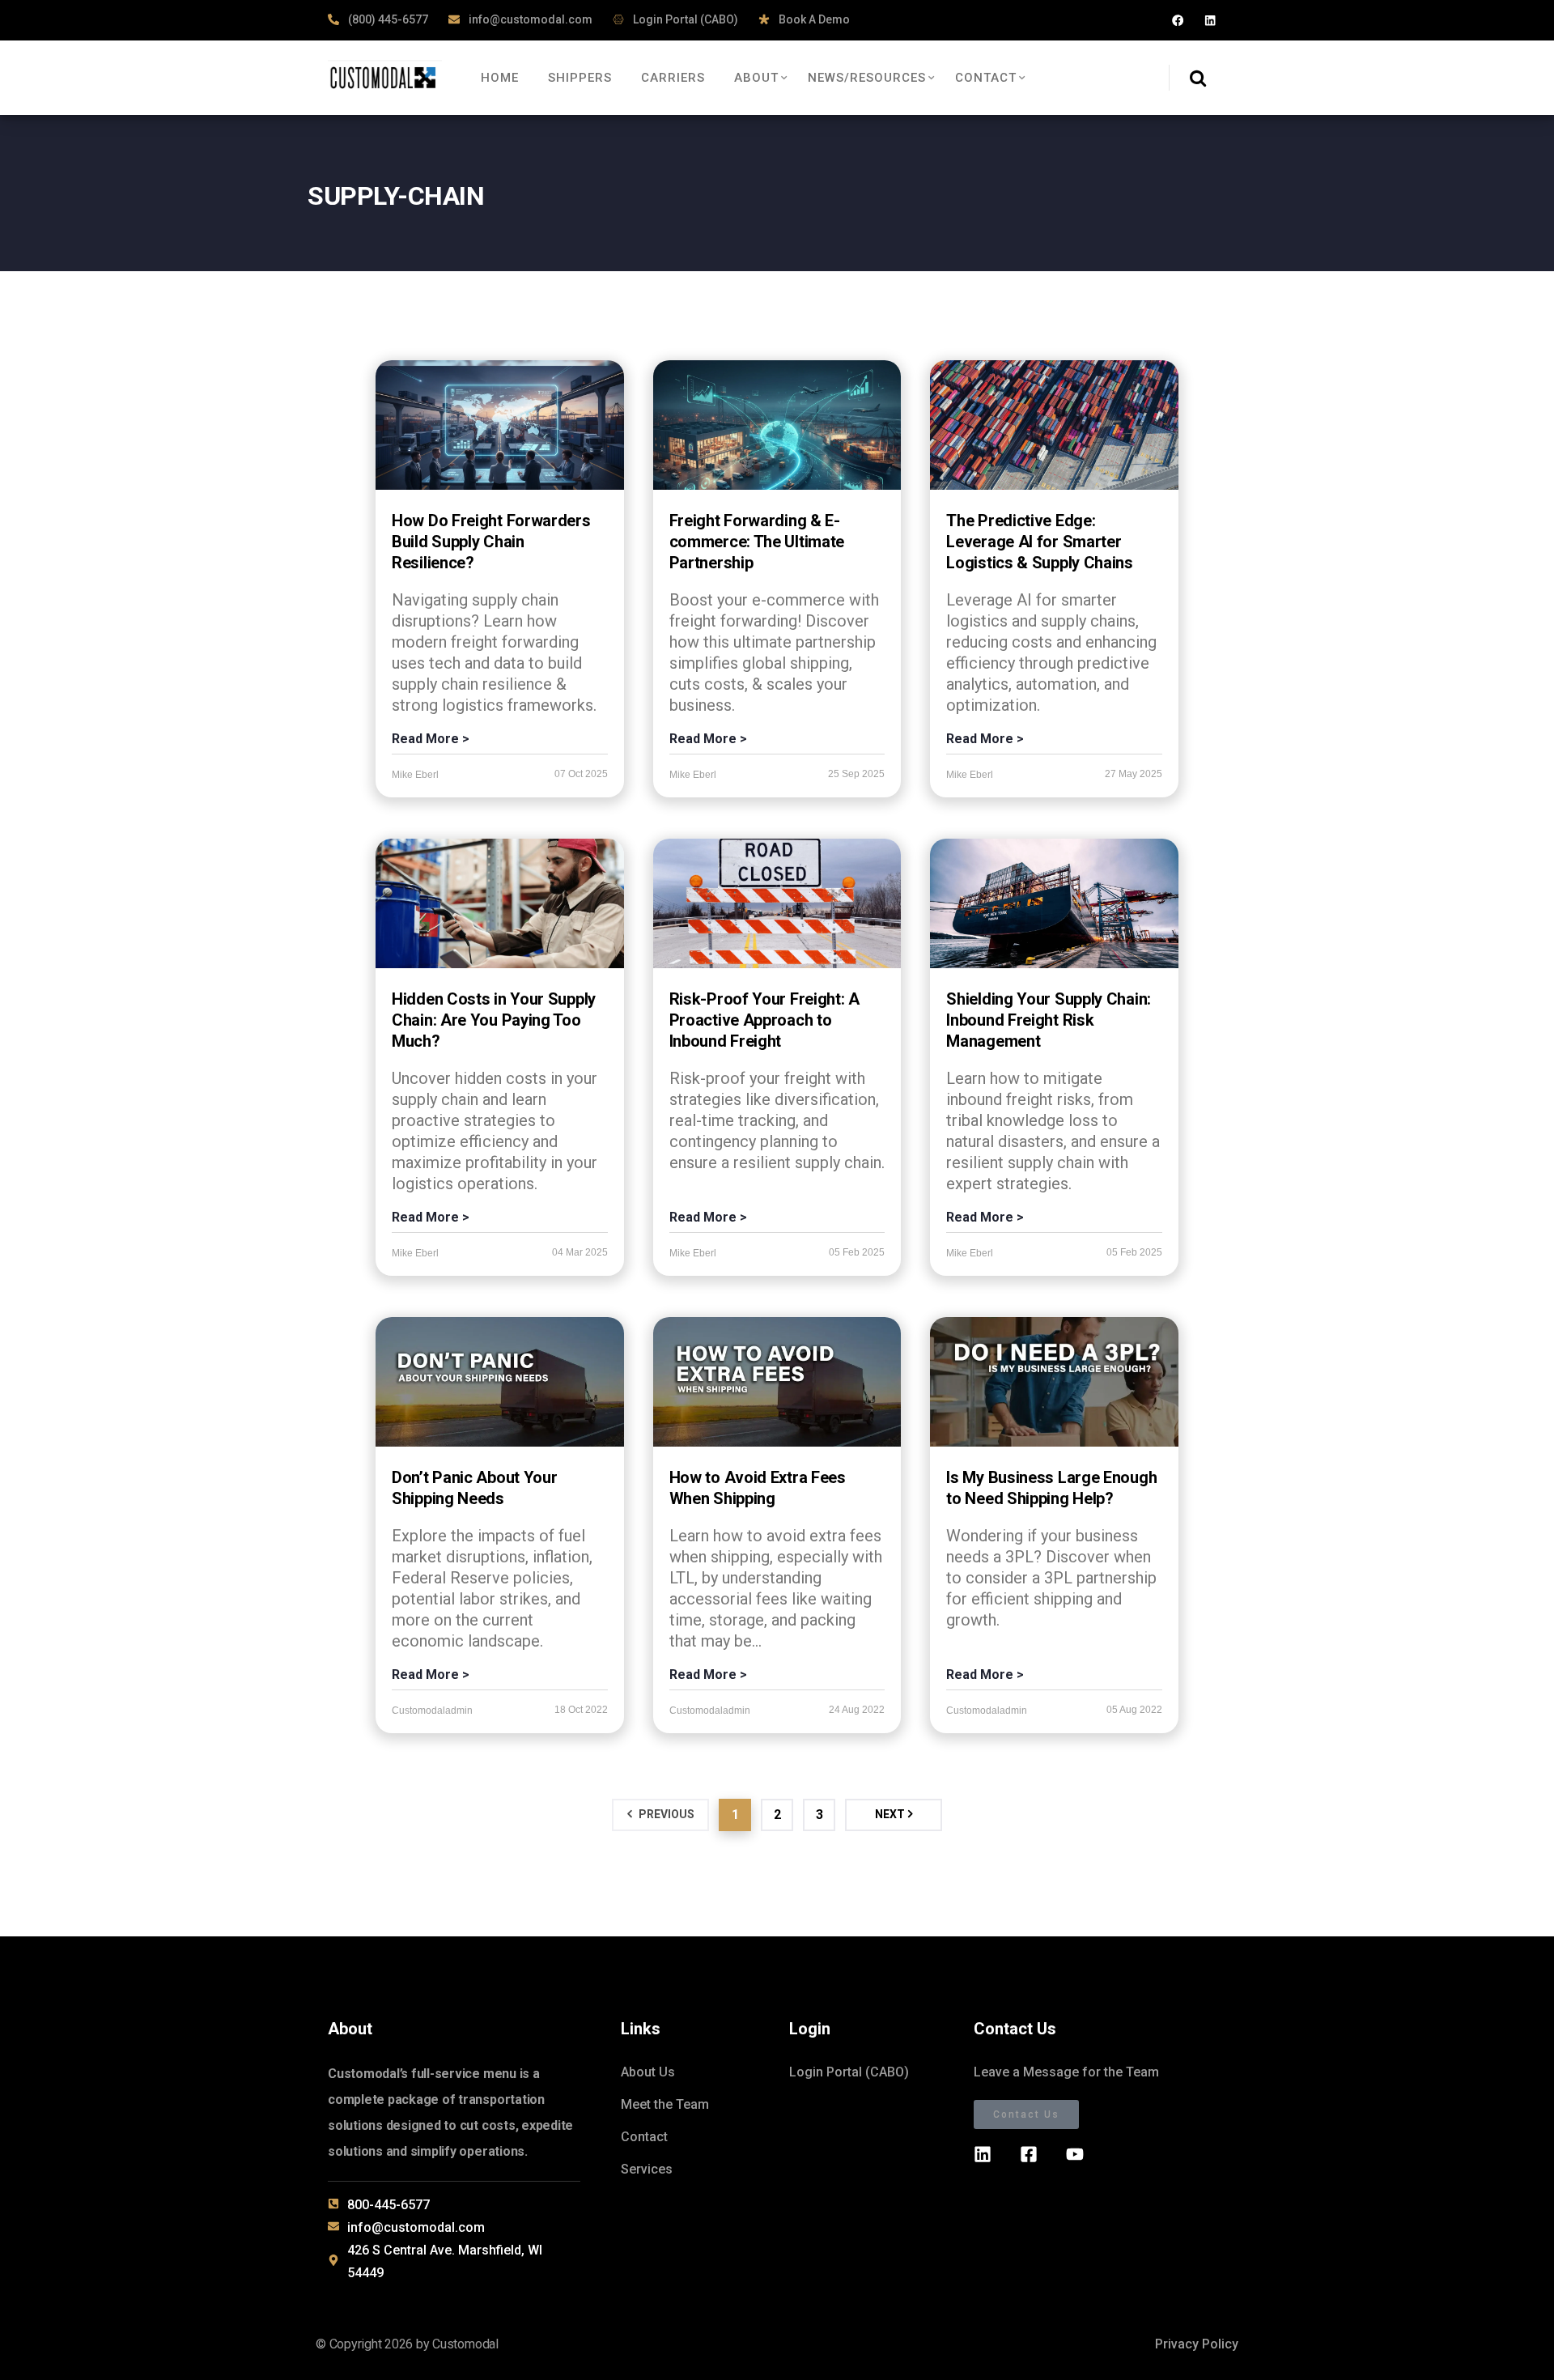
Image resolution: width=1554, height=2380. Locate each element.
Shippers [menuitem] (580, 78)
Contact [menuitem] (986, 78)
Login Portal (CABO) (684, 19)
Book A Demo (813, 19)
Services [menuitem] (647, 2169)
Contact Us (1026, 2114)
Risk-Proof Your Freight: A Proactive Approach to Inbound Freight (764, 1020)
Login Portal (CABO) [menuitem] (849, 2072)
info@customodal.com (529, 19)
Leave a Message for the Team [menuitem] (1066, 2072)
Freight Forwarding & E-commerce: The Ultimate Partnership (757, 542)
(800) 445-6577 (387, 19)
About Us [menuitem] (648, 2072)
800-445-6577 (388, 2205)
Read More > (431, 739)
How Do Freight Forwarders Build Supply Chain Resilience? (491, 542)
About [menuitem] (756, 78)
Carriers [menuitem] (673, 78)
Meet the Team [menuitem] (665, 2104)
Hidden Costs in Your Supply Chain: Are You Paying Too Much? (494, 1020)
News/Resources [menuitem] (867, 78)
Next (890, 1814)
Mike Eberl (415, 775)
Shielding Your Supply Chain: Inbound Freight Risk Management (1049, 1020)
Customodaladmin (432, 1711)
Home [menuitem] (500, 78)
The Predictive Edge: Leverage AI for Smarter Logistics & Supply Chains (1040, 542)
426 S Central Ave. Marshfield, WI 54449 (445, 2261)
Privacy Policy (1197, 2344)
